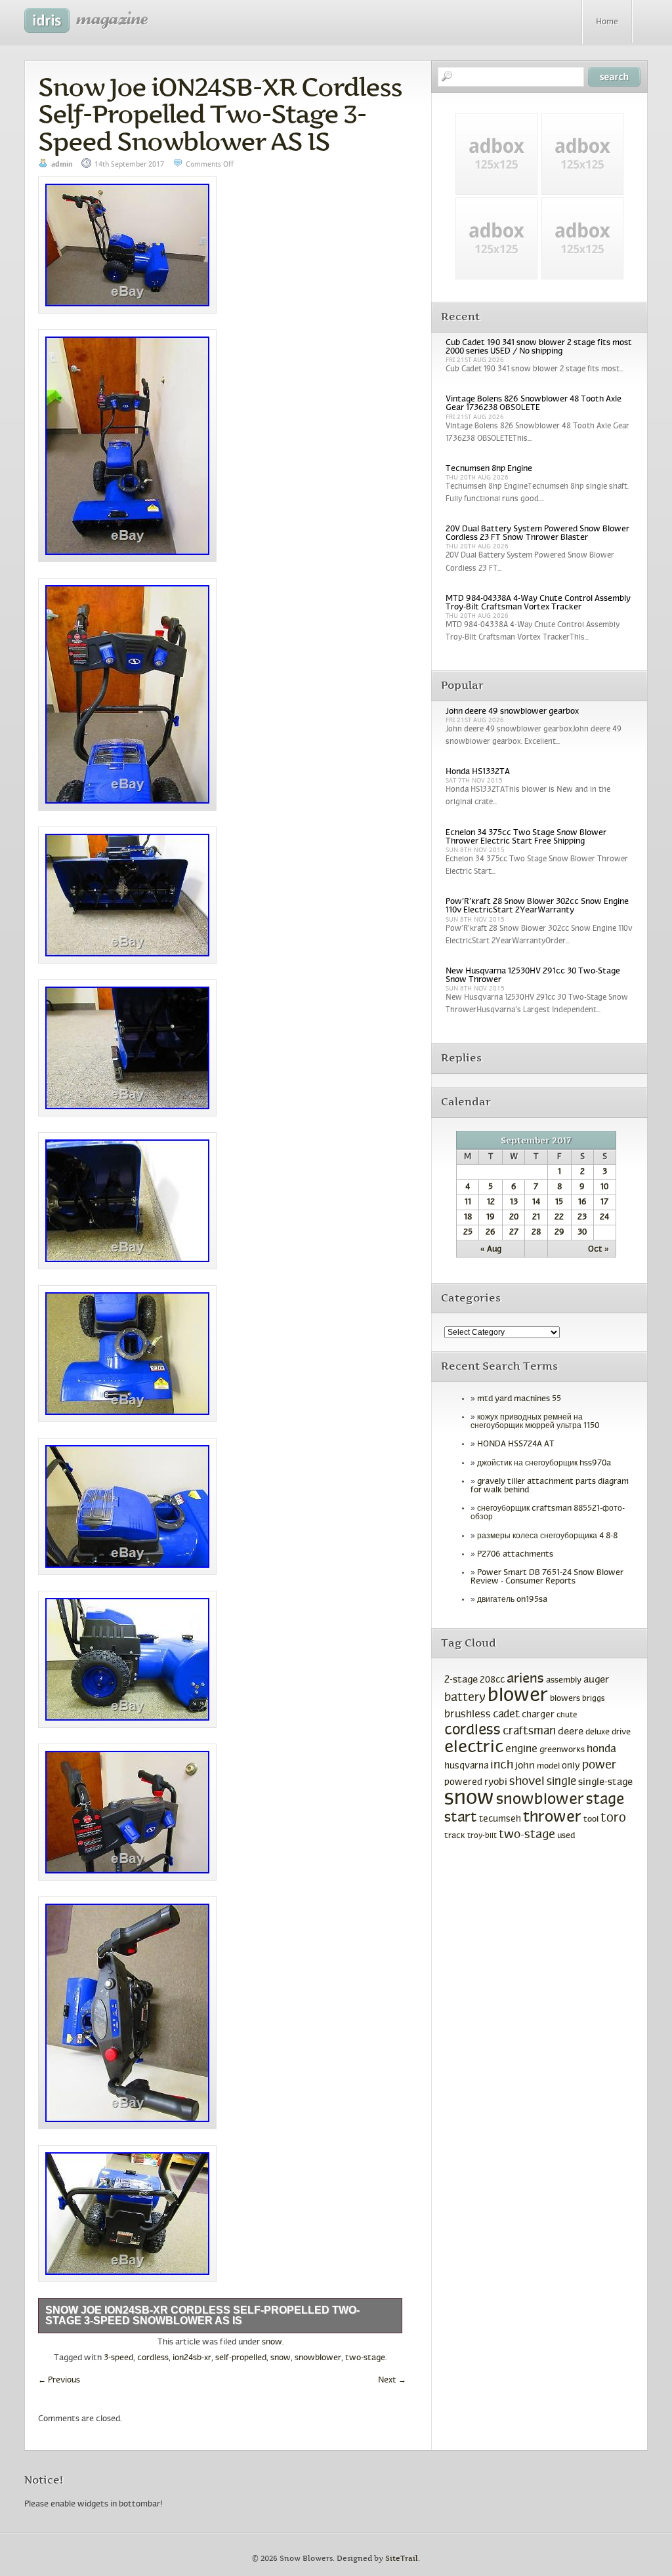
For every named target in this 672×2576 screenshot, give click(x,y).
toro (613, 1818)
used (566, 1836)
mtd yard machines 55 (519, 1399)
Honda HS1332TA (478, 772)
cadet (506, 1714)
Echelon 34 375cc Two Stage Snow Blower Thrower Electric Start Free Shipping (526, 837)
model (548, 1767)
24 (604, 1217)
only (571, 1766)
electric (474, 1748)
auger (596, 1680)
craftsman (529, 1732)
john (525, 1766)
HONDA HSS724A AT (516, 1444)
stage (605, 1800)
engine (521, 1749)
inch (502, 1766)
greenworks (562, 1750)
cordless (153, 2358)
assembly (564, 1681)
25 (468, 1233)
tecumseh (500, 1819)
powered (463, 1783)
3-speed (118, 2358)
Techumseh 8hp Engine (489, 469)
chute (567, 1715)
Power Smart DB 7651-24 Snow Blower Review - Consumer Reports (547, 1577)
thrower (552, 1818)
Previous (59, 2381)
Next (392, 2381)
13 (514, 1202)
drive (621, 1732)
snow (272, 2342)
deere (571, 1732)
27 (514, 1233)
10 (604, 1187)
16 (582, 1202)
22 (559, 1217)
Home (607, 22)
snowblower (318, 2358)
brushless (468, 1714)
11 (468, 1202)
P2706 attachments (515, 1555)
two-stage (365, 2358)
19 (491, 1217)
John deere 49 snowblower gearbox (512, 712)
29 (559, 1233)
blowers (565, 1699)
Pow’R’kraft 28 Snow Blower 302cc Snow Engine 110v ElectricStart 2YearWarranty (537, 906)
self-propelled (241, 2358)
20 (514, 1217)
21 (536, 1217)
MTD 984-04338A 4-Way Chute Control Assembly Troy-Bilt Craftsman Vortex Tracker (538, 603)
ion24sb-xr (192, 2358)
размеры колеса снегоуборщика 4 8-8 (547, 1536)
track (455, 1836)
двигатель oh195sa (512, 1600)
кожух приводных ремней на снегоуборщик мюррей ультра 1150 (535, 1422)
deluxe (598, 1732)
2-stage (461, 1680)
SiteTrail (402, 2559)
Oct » (598, 1250)
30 (582, 1233)
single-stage (605, 1782)
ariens (525, 1679)
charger (538, 1715)
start (461, 1818)
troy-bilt (482, 1836)
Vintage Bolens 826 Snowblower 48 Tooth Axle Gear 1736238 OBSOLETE (534, 404)
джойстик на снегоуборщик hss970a (544, 1463)
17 (604, 1202)
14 (536, 1202)
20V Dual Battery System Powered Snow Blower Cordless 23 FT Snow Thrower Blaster (537, 534)
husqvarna (466, 1766)
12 (491, 1202)
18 (468, 1217)
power (599, 1766)
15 (559, 1202)
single (561, 1782)
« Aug (491, 1250)
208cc (492, 1680)
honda (601, 1749)
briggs (594, 1699)
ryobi (496, 1783)
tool (591, 1820)
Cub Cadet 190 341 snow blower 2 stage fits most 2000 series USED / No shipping (539, 347)
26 (491, 1233)
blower (518, 1696)
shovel (527, 1782)
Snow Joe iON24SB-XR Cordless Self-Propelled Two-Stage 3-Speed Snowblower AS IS (220, 114)
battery (465, 1698)
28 (536, 1233)
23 (582, 1217)
